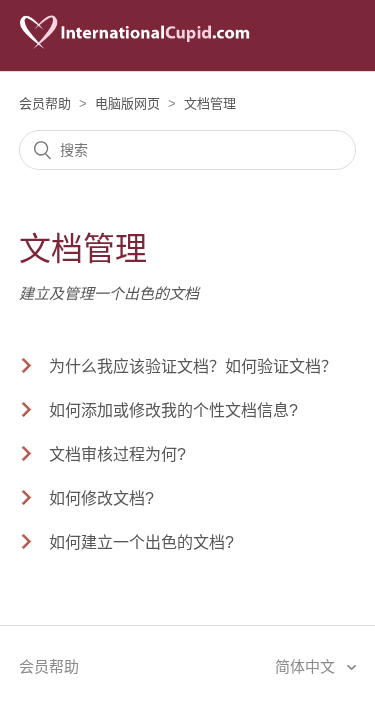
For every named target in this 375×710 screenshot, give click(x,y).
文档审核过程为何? (117, 454)
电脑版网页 (127, 103)
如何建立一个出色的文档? (141, 542)
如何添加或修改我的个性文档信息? (173, 410)
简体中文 (307, 666)
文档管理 (210, 103)
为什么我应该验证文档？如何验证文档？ (193, 366)
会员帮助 (45, 103)
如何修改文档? (101, 498)
